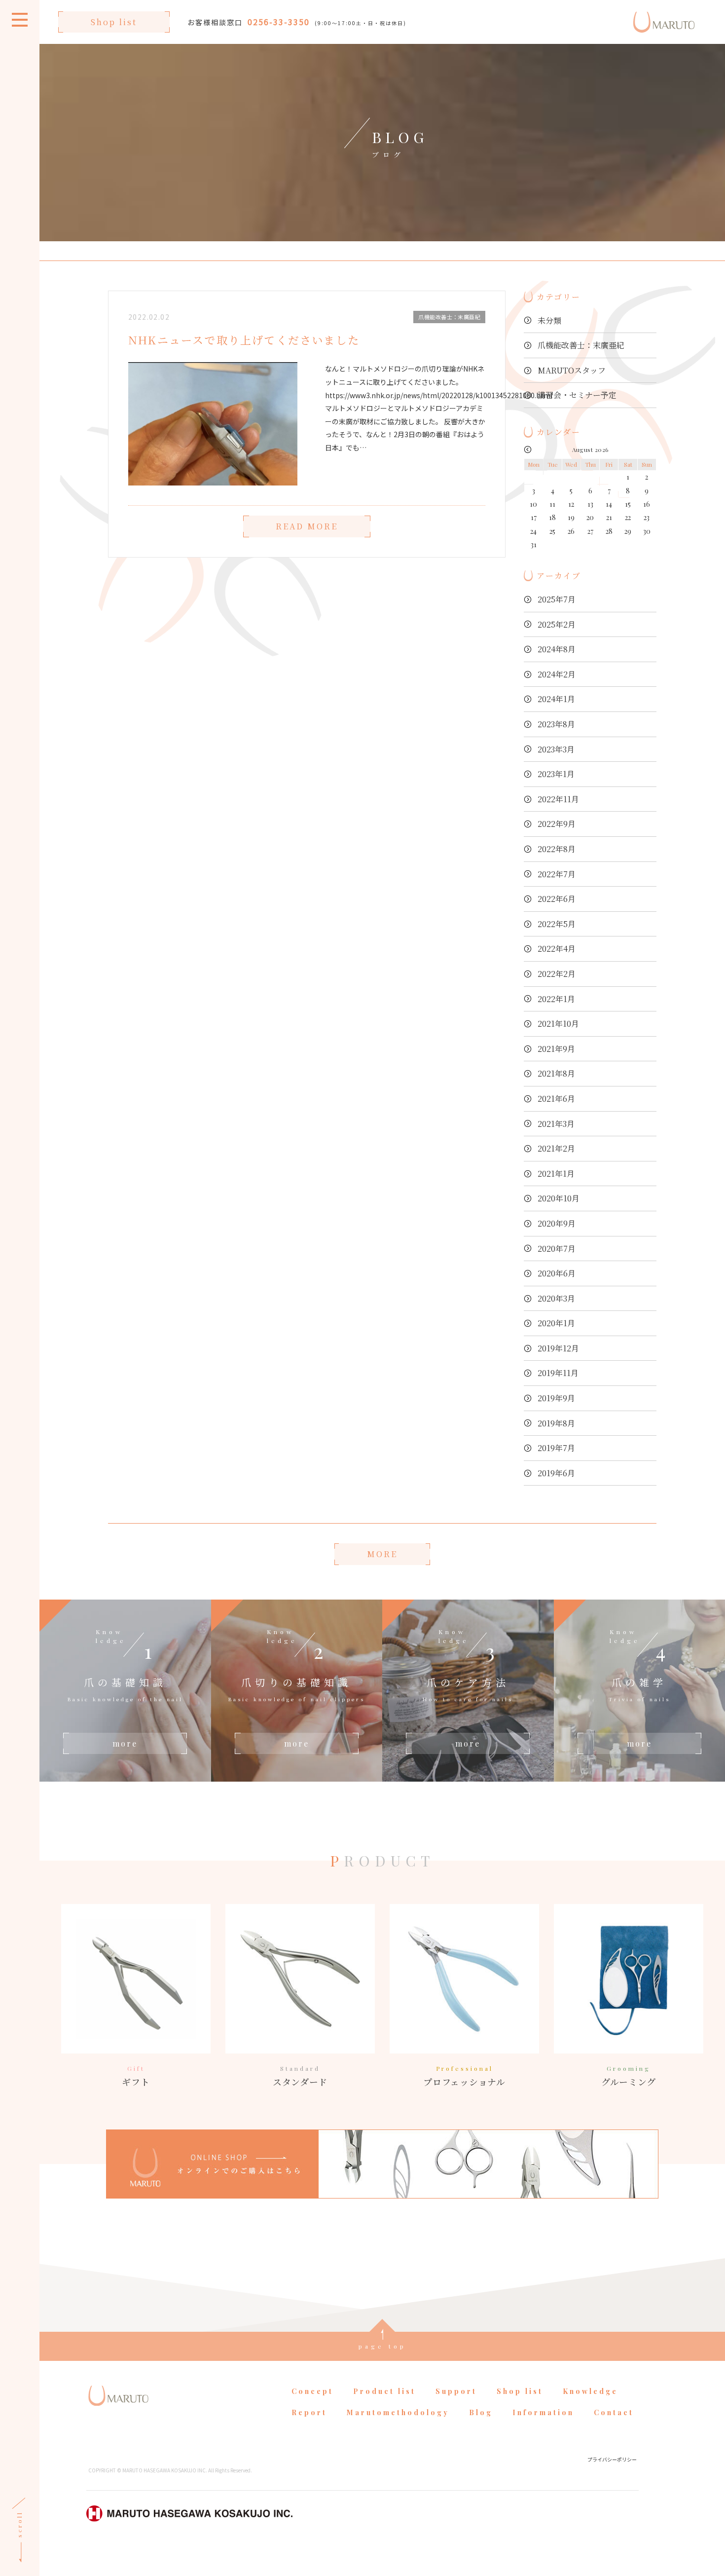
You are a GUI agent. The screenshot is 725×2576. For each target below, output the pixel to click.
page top (382, 2346)
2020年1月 (556, 1323)
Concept (312, 2391)
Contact (614, 2412)
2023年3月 (556, 749)
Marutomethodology (398, 2412)
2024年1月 (556, 699)
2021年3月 (556, 1124)
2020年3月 (556, 1298)
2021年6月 (556, 1099)
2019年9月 (556, 1398)
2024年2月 (557, 674)
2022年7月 (557, 874)
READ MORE (307, 526)
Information (543, 2412)
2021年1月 (556, 1174)
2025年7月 (557, 599)
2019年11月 (558, 1373)
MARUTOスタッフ (572, 370)
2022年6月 (557, 899)
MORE (382, 1554)
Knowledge (590, 2391)
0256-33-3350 (279, 22)
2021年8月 (556, 1073)
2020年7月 (557, 1249)
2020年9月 (557, 1223)
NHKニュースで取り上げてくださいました (244, 340)
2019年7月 (556, 1448)
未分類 (549, 320)
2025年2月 (557, 624)
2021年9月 (556, 1049)
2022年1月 (556, 999)
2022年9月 (557, 824)
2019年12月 (558, 1348)
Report (309, 2412)
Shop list (114, 22)
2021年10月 (558, 1024)
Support (456, 2391)
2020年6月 (557, 1273)
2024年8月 (557, 649)
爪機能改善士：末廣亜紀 (581, 345)
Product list (384, 2391)
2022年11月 (558, 799)
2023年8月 (556, 724)
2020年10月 (559, 1198)
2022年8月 (557, 849)
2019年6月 (556, 1473)
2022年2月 (557, 974)
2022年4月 (557, 949)
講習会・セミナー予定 (577, 395)
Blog (481, 2412)
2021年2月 (556, 1148)
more (125, 1743)
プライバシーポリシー (612, 2459)
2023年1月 (556, 774)
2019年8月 (556, 1423)
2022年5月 (557, 924)
